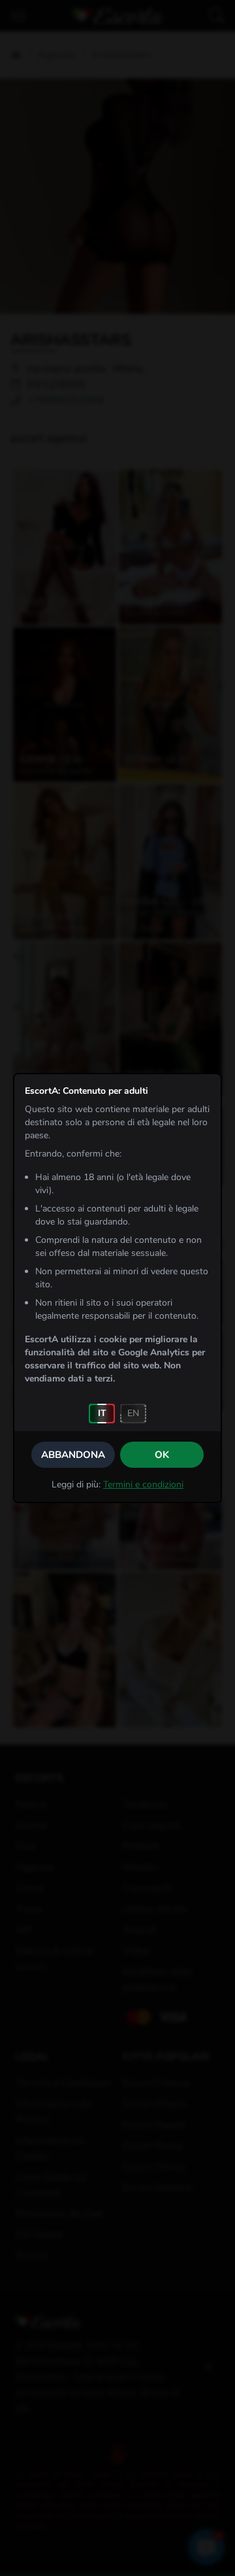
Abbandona (73, 1455)
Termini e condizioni (143, 1484)
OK (162, 1455)
